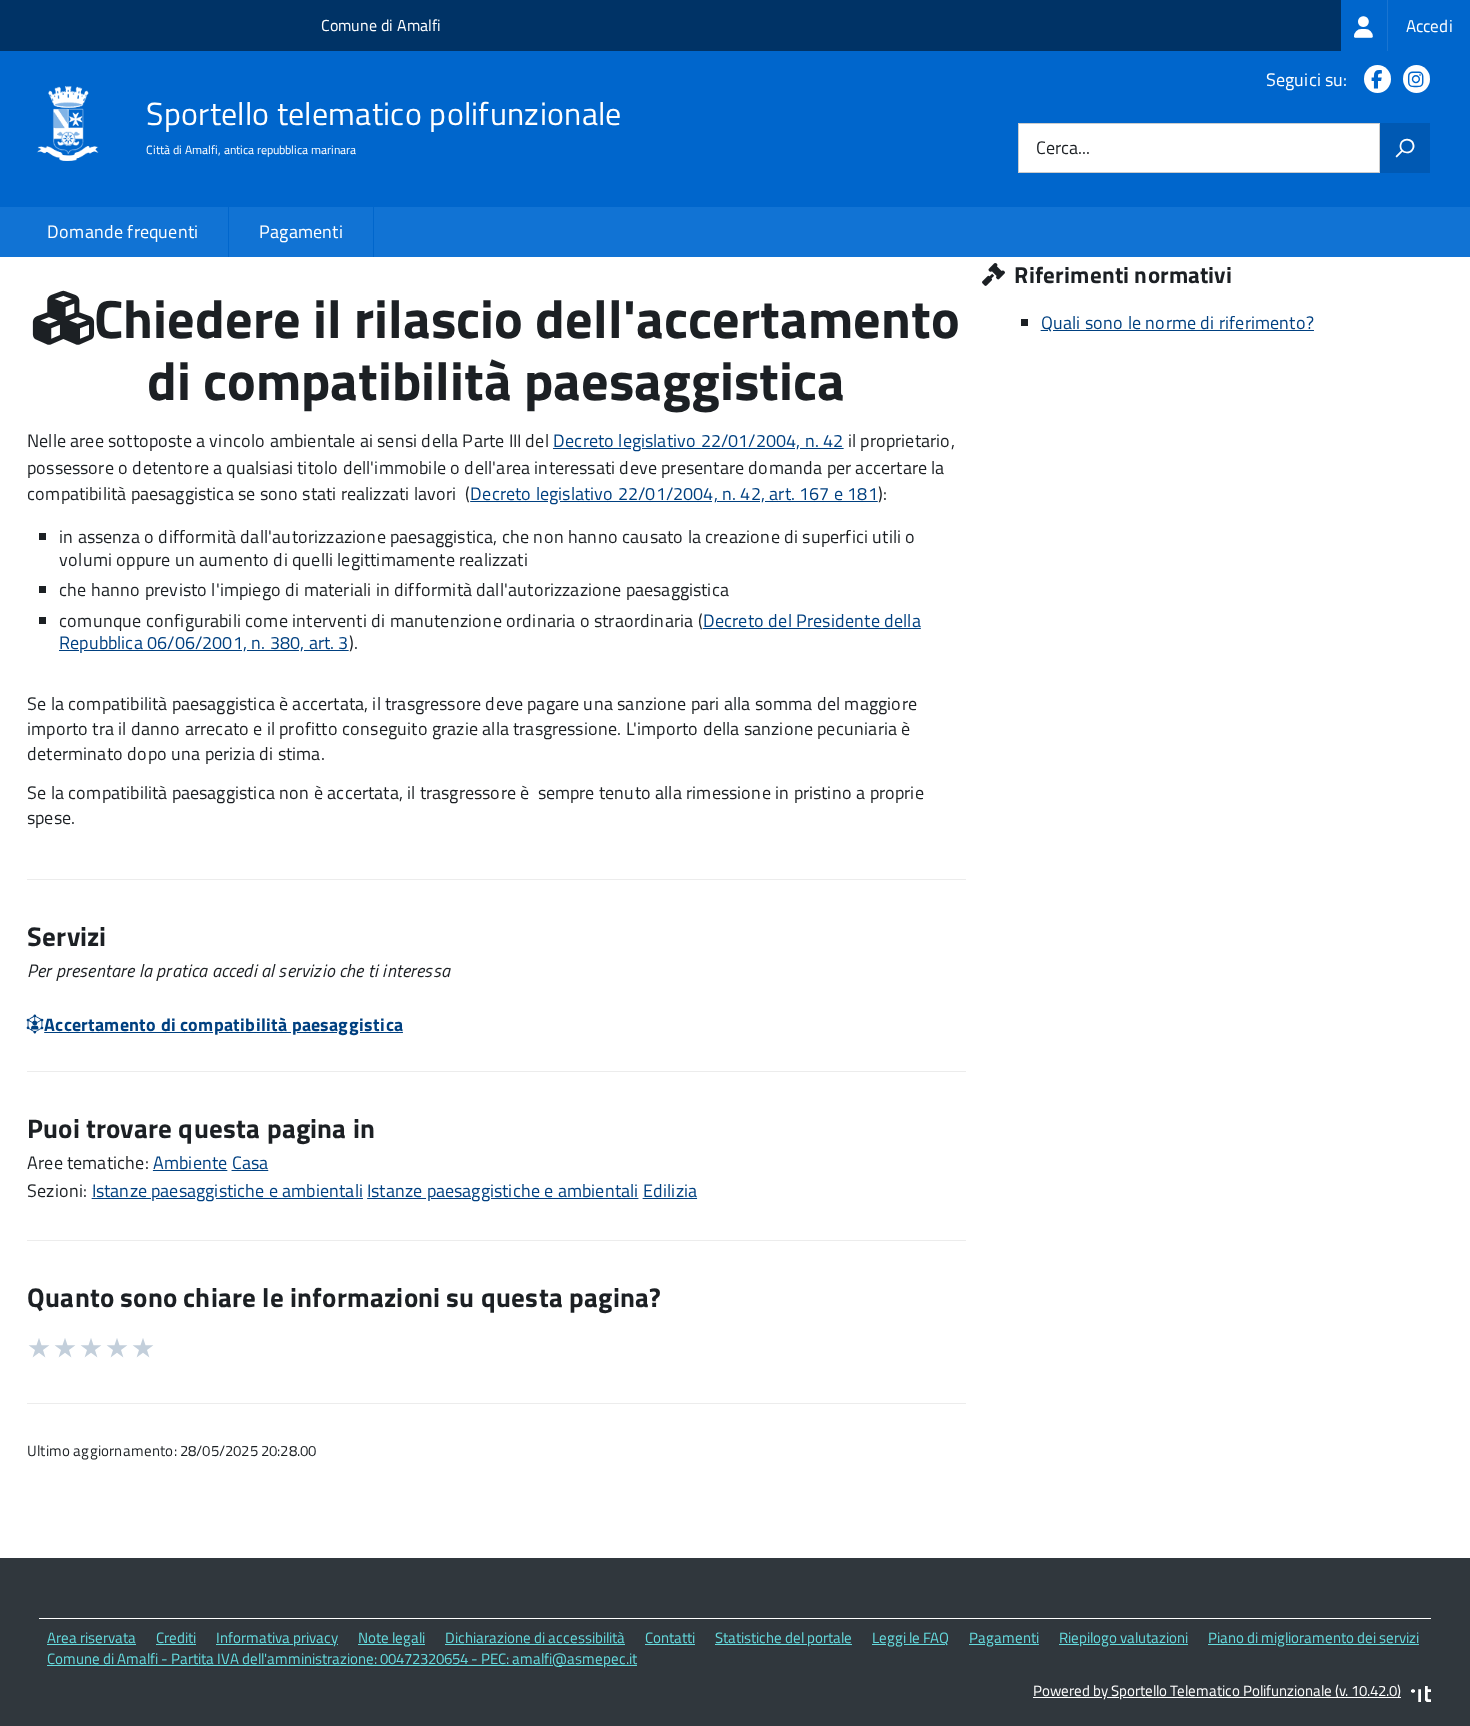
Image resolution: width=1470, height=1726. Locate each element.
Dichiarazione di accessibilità (535, 1637)
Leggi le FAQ (910, 1637)
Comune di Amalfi (381, 25)
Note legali (391, 1637)
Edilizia (670, 1190)
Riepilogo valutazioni (1123, 1637)
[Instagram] (1412, 79)
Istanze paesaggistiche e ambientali (227, 1190)
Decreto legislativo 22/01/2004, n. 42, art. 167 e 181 (674, 493)
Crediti (176, 1637)
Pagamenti (301, 231)
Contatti (670, 1637)
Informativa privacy (277, 1637)
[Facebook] (1373, 79)
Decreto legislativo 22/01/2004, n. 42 (698, 440)
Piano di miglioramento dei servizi (1313, 1637)
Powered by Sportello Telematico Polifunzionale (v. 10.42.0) (1217, 1690)
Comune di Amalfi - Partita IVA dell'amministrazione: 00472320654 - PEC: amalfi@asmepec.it (342, 1658)
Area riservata (91, 1637)
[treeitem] (1405, 25)
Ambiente (190, 1162)
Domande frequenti (122, 231)
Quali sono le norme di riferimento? (1177, 322)
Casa (250, 1162)
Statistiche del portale (783, 1637)
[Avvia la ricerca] (1405, 148)
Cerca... (1063, 148)
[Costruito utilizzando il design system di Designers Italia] (1421, 1696)
